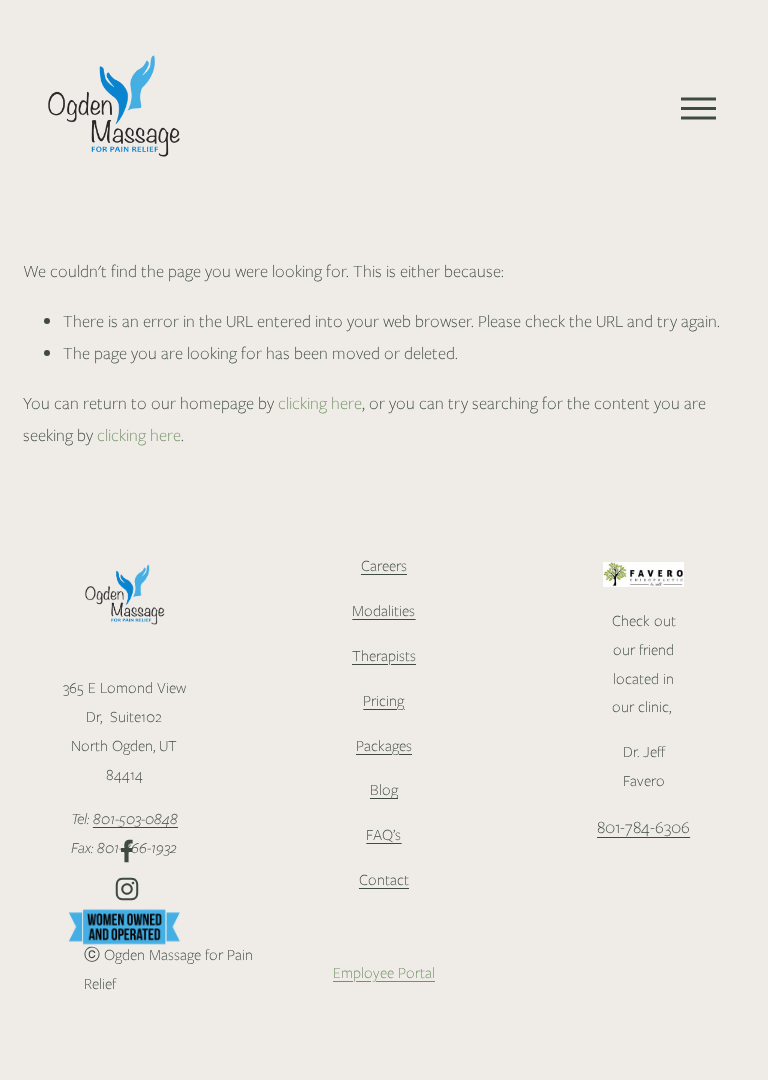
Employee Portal (384, 973)
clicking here (320, 403)
